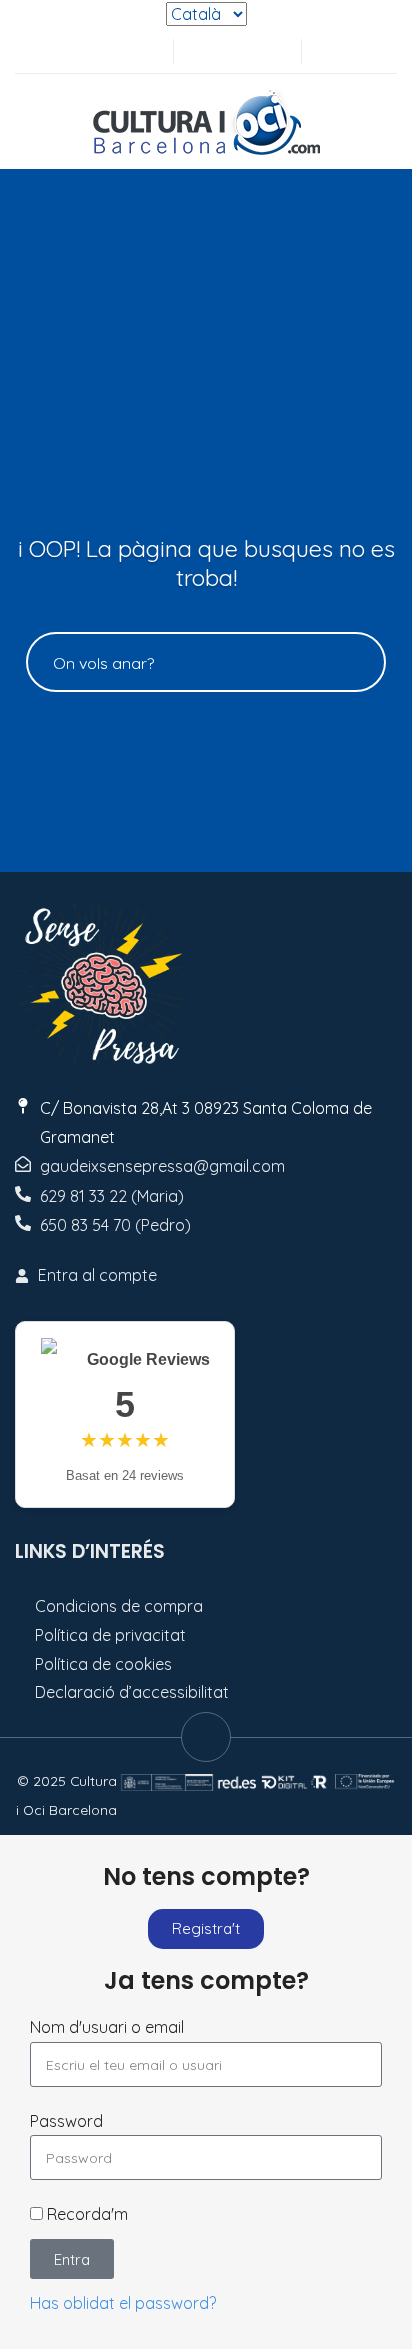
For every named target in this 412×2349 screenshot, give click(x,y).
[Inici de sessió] (235, 51)
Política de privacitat (110, 1635)
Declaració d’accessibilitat (132, 1692)
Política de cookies (103, 1664)
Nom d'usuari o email (107, 2027)
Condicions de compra (119, 1606)
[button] (327, 51)
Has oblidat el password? (123, 2303)
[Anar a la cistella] (268, 51)
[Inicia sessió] (202, 51)
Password (66, 2121)
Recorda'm (85, 2214)
